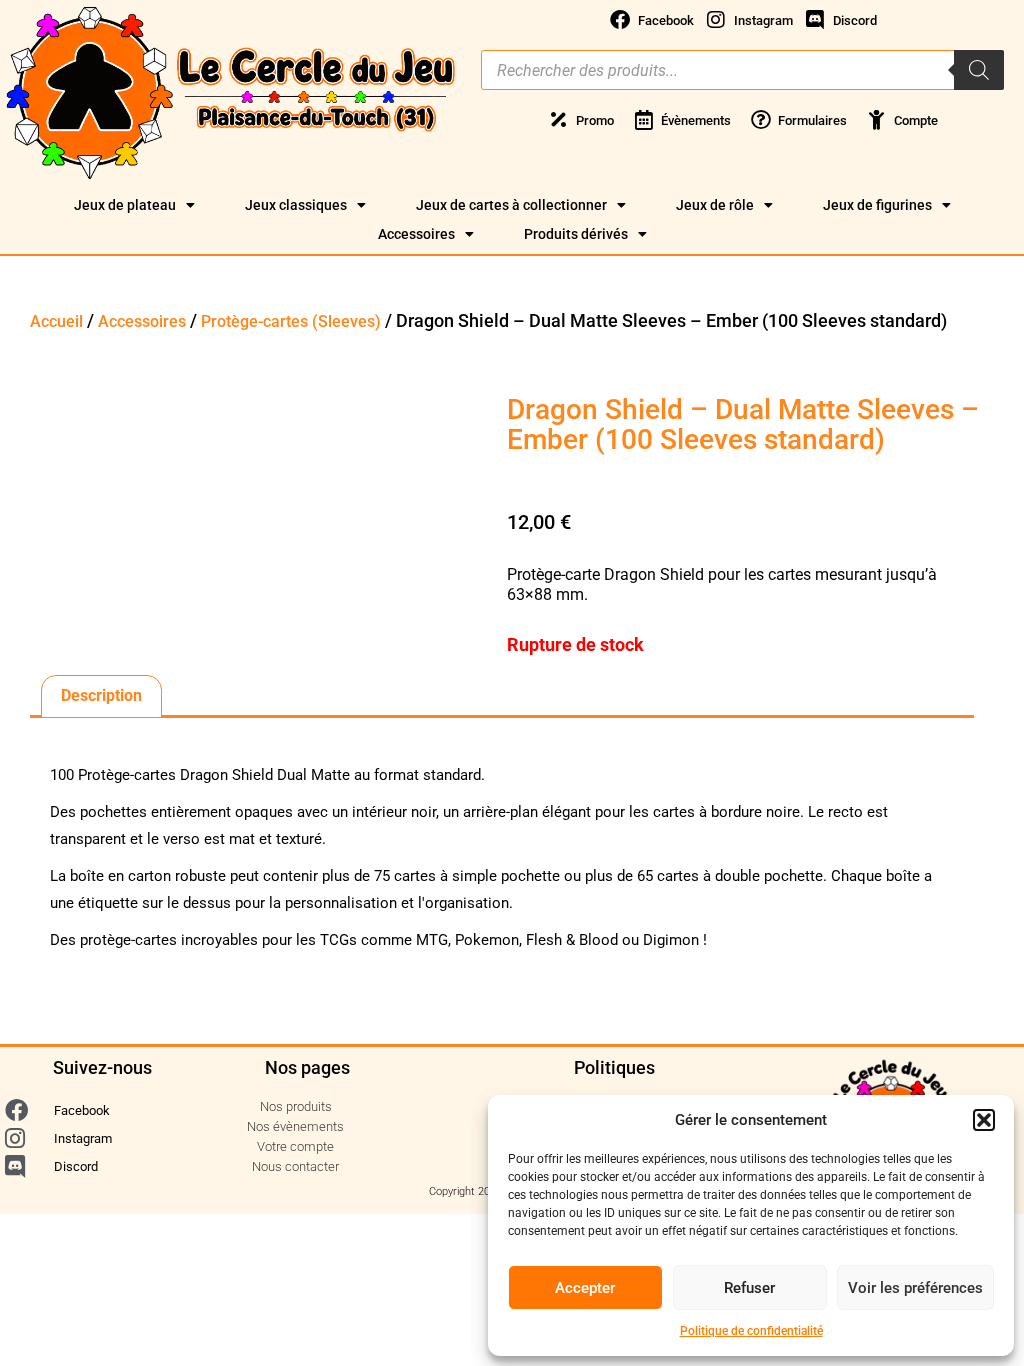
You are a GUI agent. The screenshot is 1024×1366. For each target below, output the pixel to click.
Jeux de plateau (125, 205)
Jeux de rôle (715, 205)
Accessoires (416, 234)
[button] (984, 1120)
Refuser (749, 1288)
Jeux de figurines (877, 205)
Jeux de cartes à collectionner (511, 205)
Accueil (56, 321)
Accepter (585, 1288)
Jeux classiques (296, 205)
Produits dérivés (576, 234)
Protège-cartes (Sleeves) (291, 321)
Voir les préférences (915, 1288)
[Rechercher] (979, 70)
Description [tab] (101, 695)
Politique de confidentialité (751, 1331)
